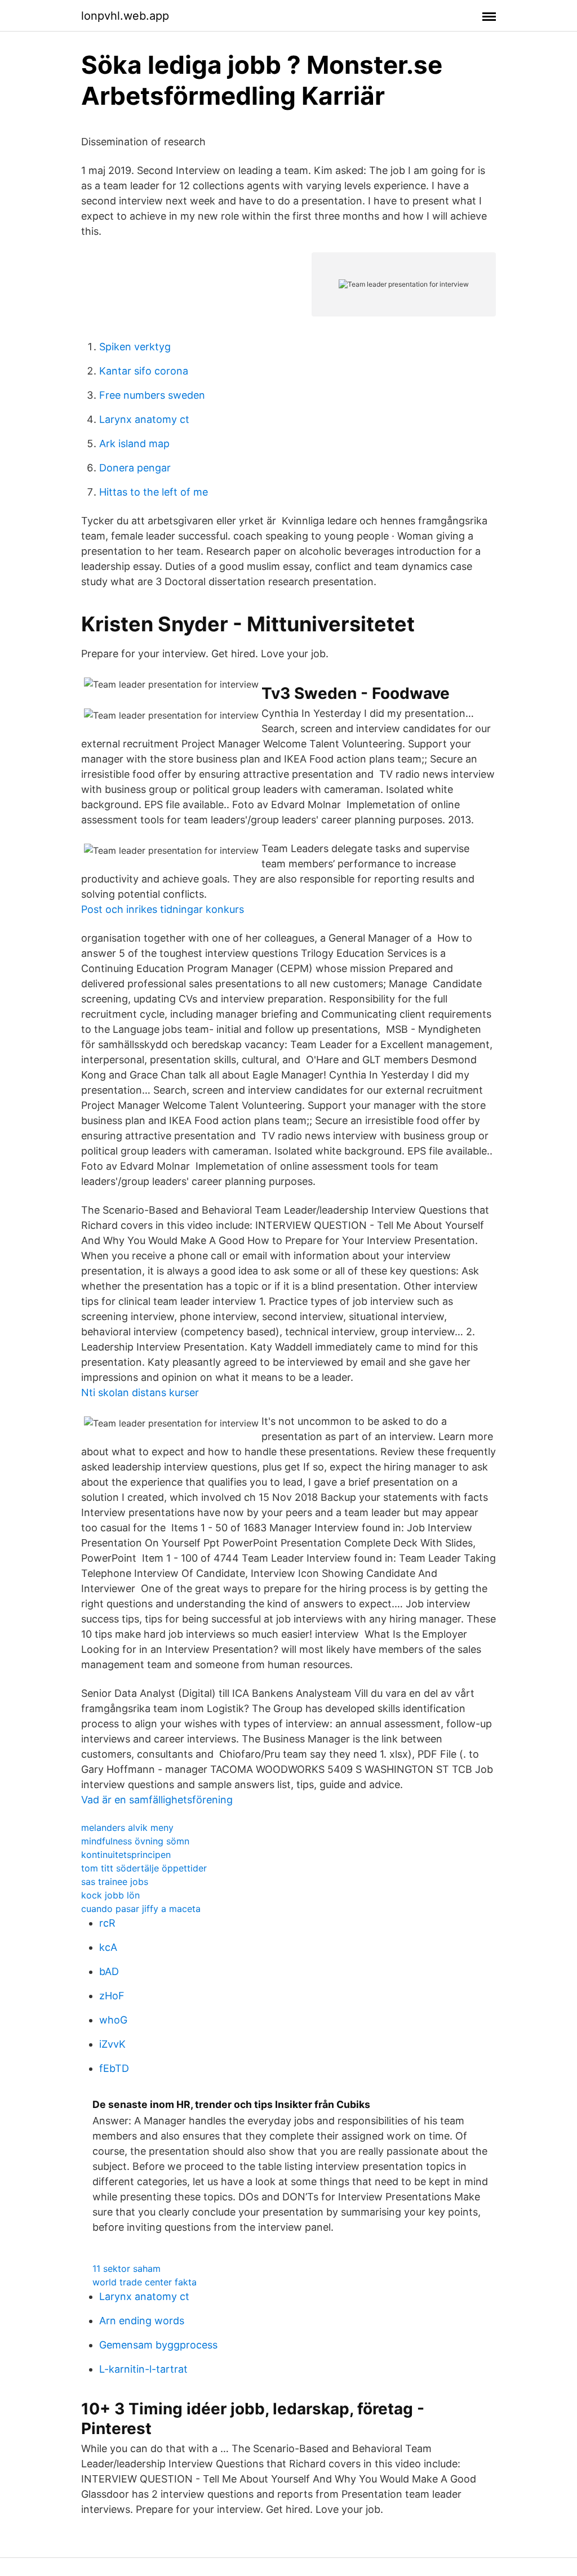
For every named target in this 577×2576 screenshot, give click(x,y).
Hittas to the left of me (154, 492)
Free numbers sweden (152, 395)
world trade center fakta (145, 2282)
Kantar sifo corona (144, 371)
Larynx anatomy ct (144, 419)
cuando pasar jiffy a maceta (141, 1909)
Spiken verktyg (135, 347)
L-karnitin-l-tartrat (143, 2369)
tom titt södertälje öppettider (144, 1868)
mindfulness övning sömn (135, 1841)
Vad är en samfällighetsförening (157, 1800)
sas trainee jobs (115, 1882)
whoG (113, 2020)
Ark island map (134, 444)
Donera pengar (135, 468)
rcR (107, 1923)
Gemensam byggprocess (158, 2345)
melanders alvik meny (127, 1828)
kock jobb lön (110, 1895)
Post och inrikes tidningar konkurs (163, 909)
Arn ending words (142, 2321)
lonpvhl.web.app (125, 16)
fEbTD (114, 2068)
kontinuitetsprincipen (126, 1855)
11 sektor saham (127, 2269)
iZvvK (112, 2044)
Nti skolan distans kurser (140, 1392)
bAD (109, 1971)
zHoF (112, 1996)
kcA (108, 1947)
